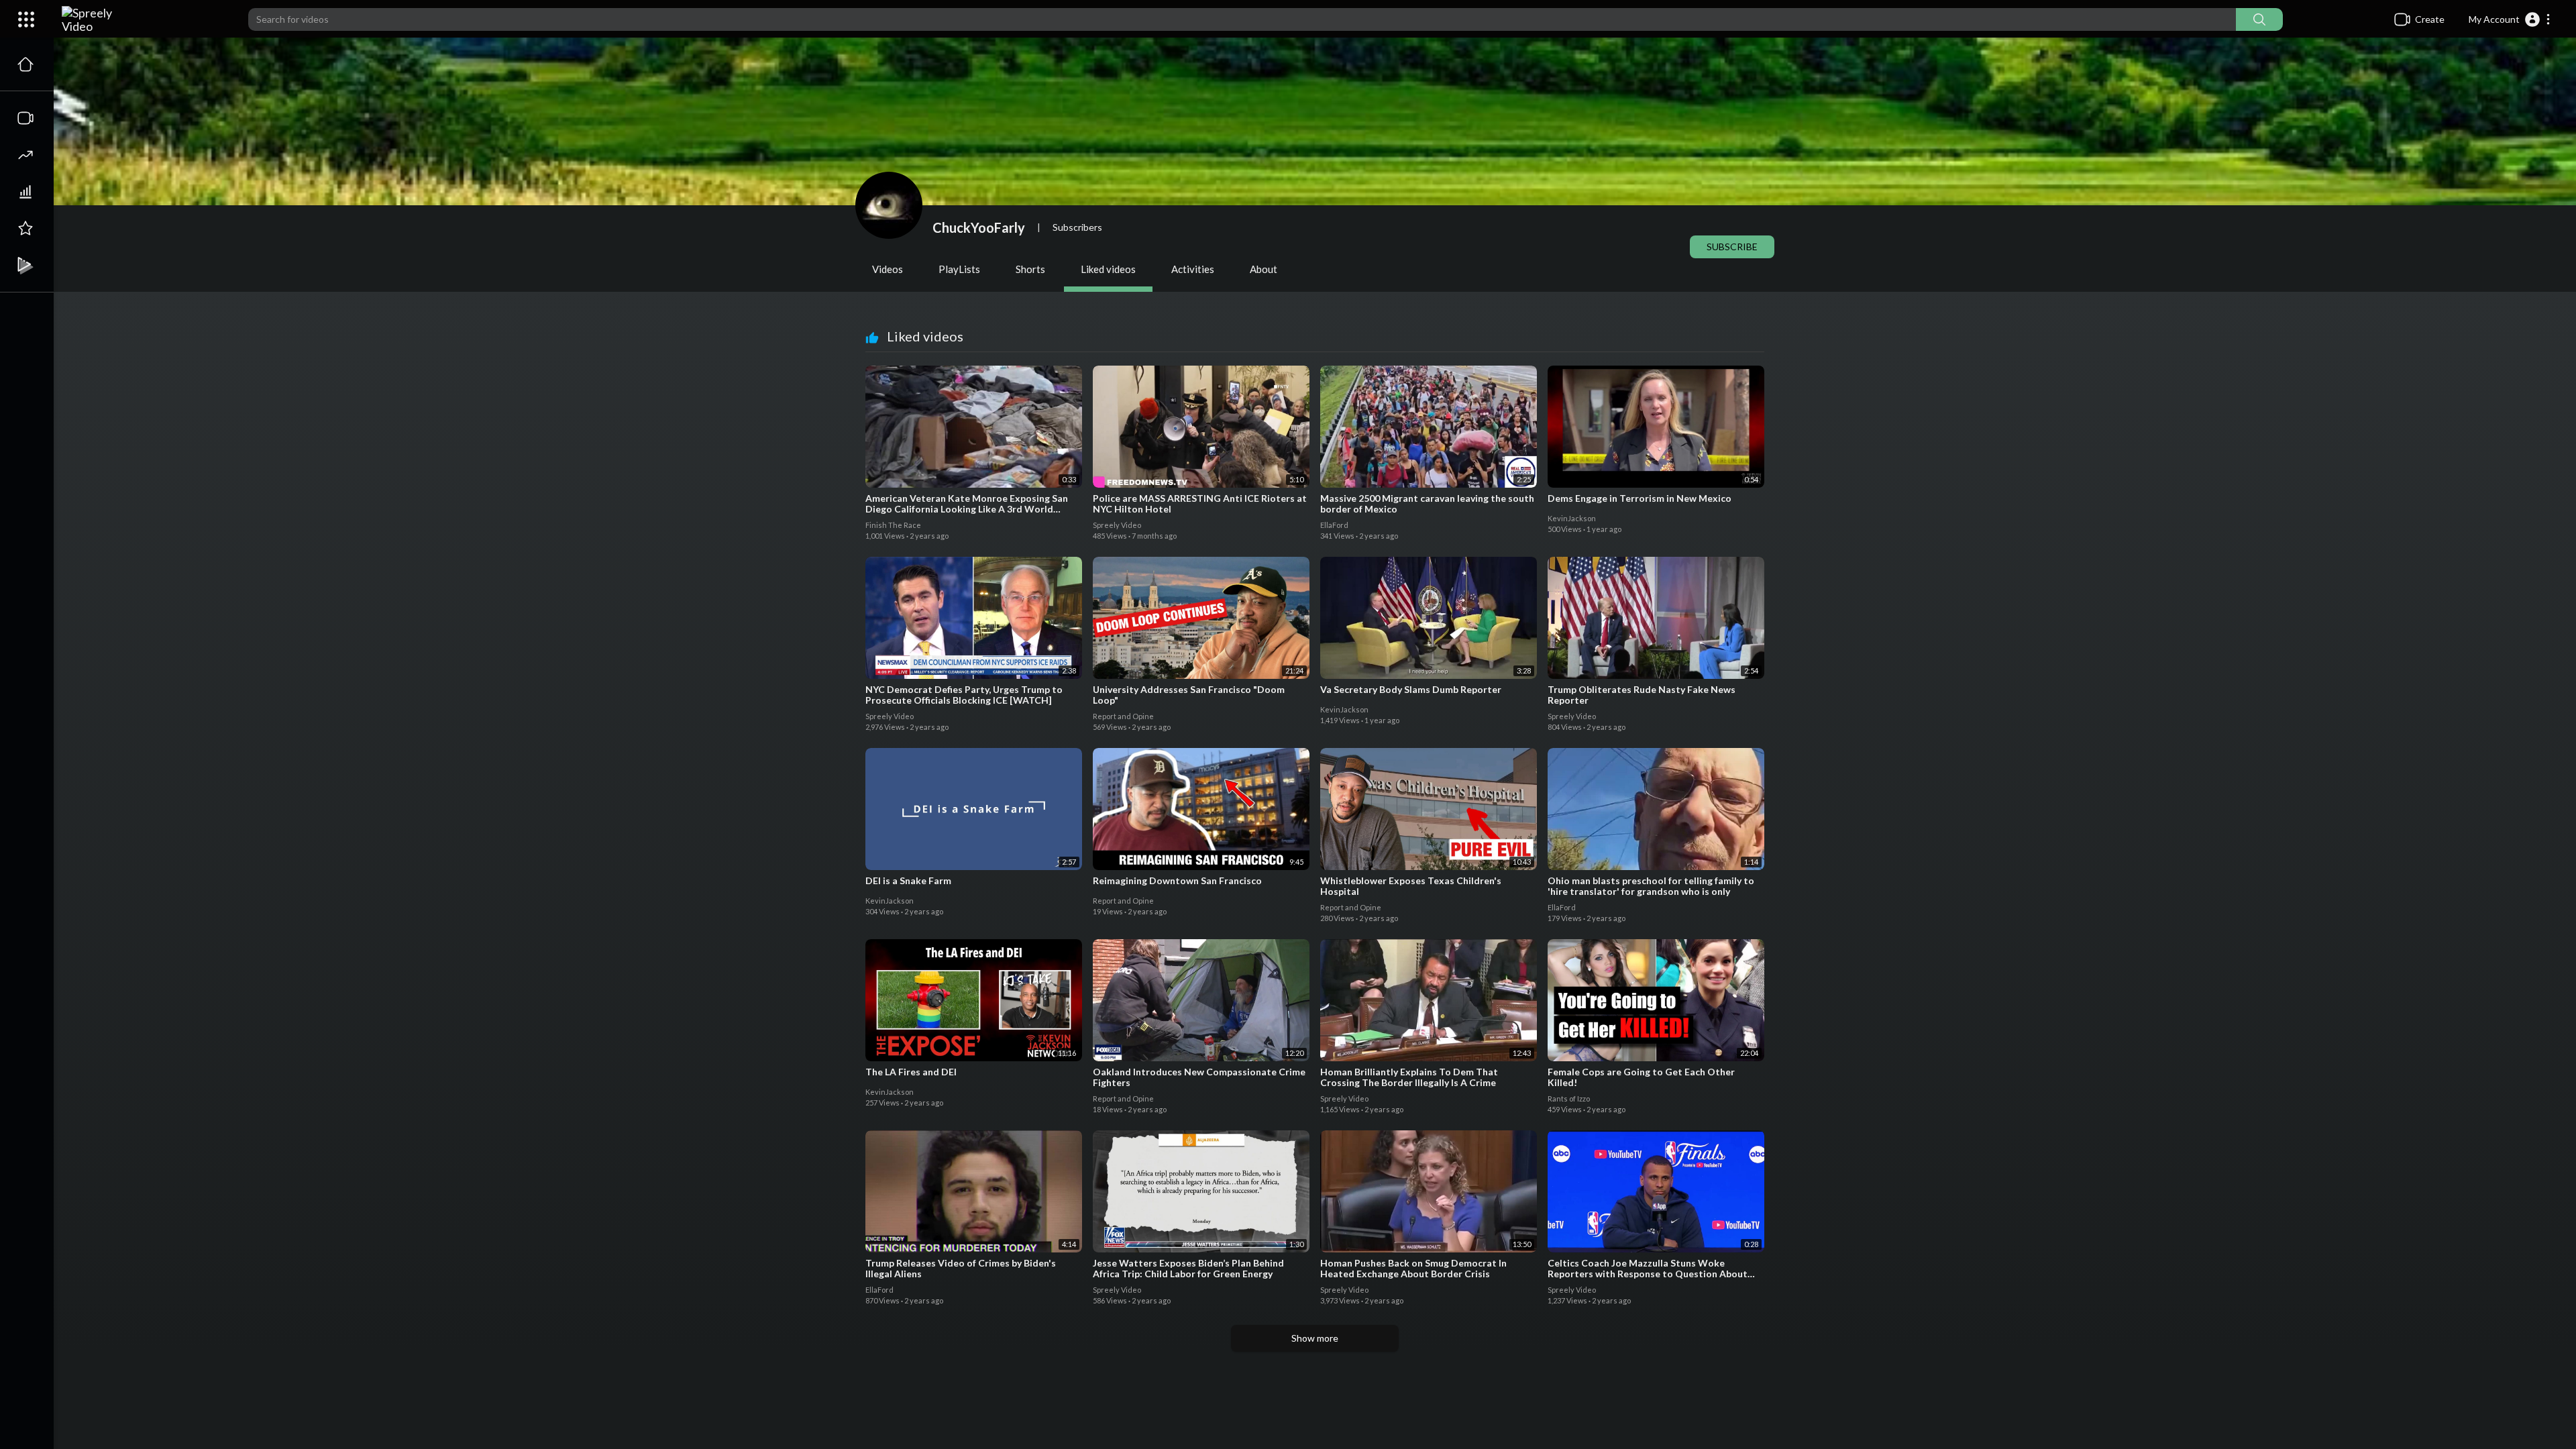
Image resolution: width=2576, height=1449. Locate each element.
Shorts (1030, 269)
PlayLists (959, 269)
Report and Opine (1124, 716)
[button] (2510, 19)
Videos (888, 269)
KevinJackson (1572, 518)
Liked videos (1108, 269)
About (1264, 269)
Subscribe (1732, 247)
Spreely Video (1118, 525)
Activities (1193, 269)
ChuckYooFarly (979, 227)
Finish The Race (894, 525)
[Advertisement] (1315, 1395)
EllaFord (1335, 525)
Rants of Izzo (1569, 1098)
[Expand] (26, 19)
